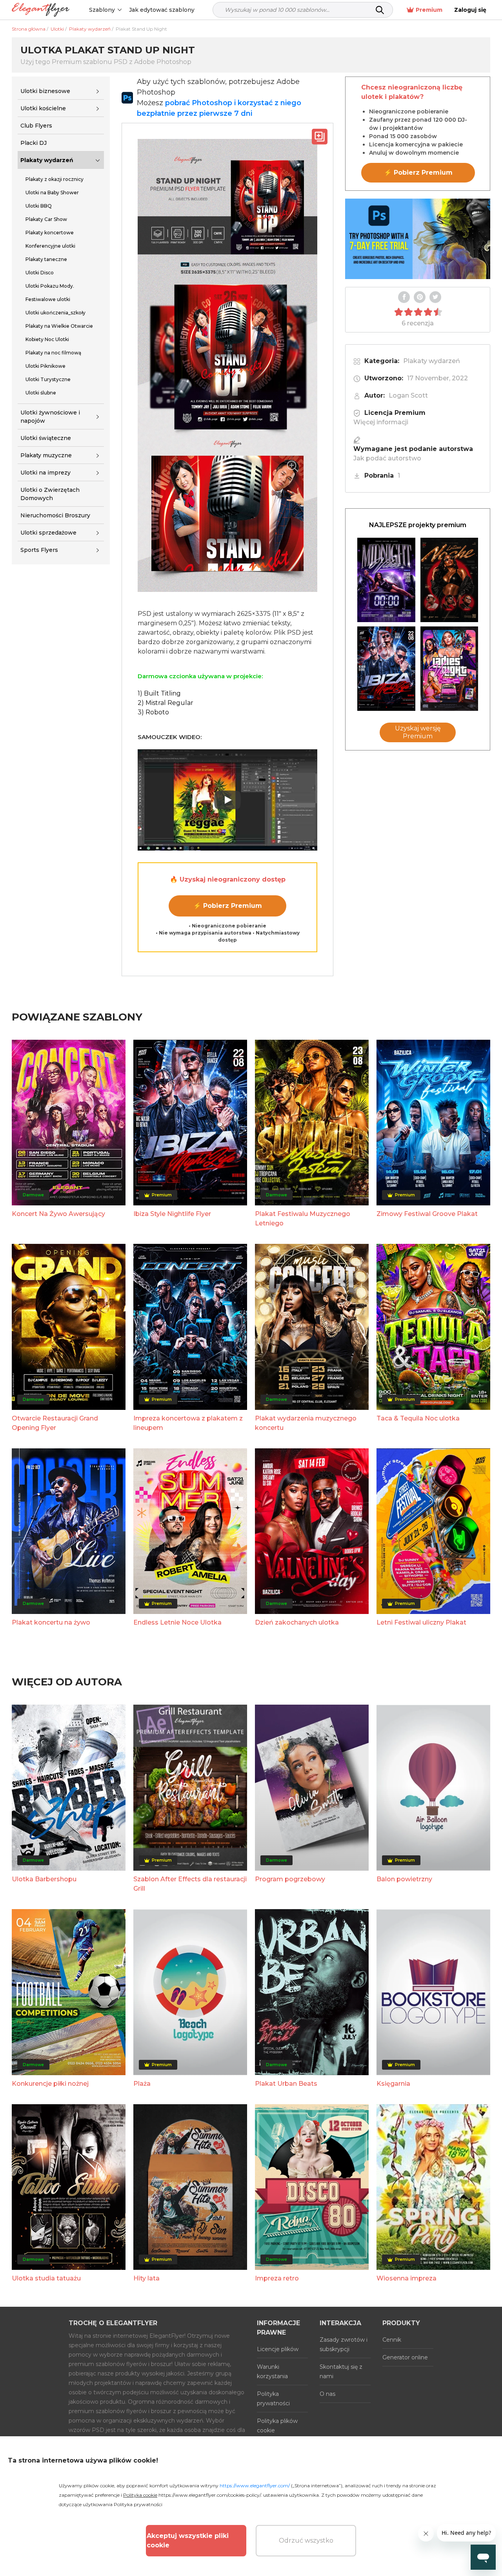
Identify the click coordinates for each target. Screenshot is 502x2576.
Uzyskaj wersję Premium (418, 732)
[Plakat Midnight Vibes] (386, 580)
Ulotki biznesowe (45, 91)
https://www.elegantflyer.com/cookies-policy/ (210, 2495)
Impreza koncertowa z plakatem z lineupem (188, 1423)
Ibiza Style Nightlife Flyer (172, 1214)
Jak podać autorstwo (387, 458)
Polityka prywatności (273, 2399)
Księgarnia (393, 2084)
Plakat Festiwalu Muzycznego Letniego (303, 1219)
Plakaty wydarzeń (47, 160)
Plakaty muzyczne (46, 455)
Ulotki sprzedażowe (48, 533)
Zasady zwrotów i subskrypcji (344, 2344)
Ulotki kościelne (43, 108)
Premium (429, 10)
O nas (327, 2394)
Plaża (142, 2084)
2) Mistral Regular (166, 703)
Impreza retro (277, 2278)
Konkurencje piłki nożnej (50, 2084)
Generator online (405, 2357)
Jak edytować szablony (162, 10)
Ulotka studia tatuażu (46, 2278)
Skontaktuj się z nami (341, 2372)
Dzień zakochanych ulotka (297, 1622)
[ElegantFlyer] (41, 10)
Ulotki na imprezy (45, 473)
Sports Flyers (39, 550)
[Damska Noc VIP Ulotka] (449, 669)
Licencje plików (278, 2349)
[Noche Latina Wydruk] (449, 580)
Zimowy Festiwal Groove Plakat (427, 1214)
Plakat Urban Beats (286, 2084)
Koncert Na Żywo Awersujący (58, 1214)
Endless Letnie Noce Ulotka (177, 1622)
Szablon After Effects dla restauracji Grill (190, 1884)
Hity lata (146, 2278)
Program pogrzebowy (290, 1879)
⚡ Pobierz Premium (228, 906)
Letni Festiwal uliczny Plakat (421, 1622)
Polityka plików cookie (277, 2426)
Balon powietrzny (404, 1879)
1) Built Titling (159, 693)
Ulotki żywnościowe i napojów (50, 417)
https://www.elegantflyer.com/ (255, 2486)
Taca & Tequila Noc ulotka (418, 1418)
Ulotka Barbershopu (44, 1879)
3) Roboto (153, 712)
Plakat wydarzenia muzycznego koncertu (306, 1423)
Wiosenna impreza (407, 2278)
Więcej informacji (381, 422)
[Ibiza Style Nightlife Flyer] (386, 669)
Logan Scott (408, 395)
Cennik (392, 2340)
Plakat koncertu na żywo (51, 1622)
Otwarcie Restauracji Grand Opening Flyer (55, 1423)
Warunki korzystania (272, 2372)
